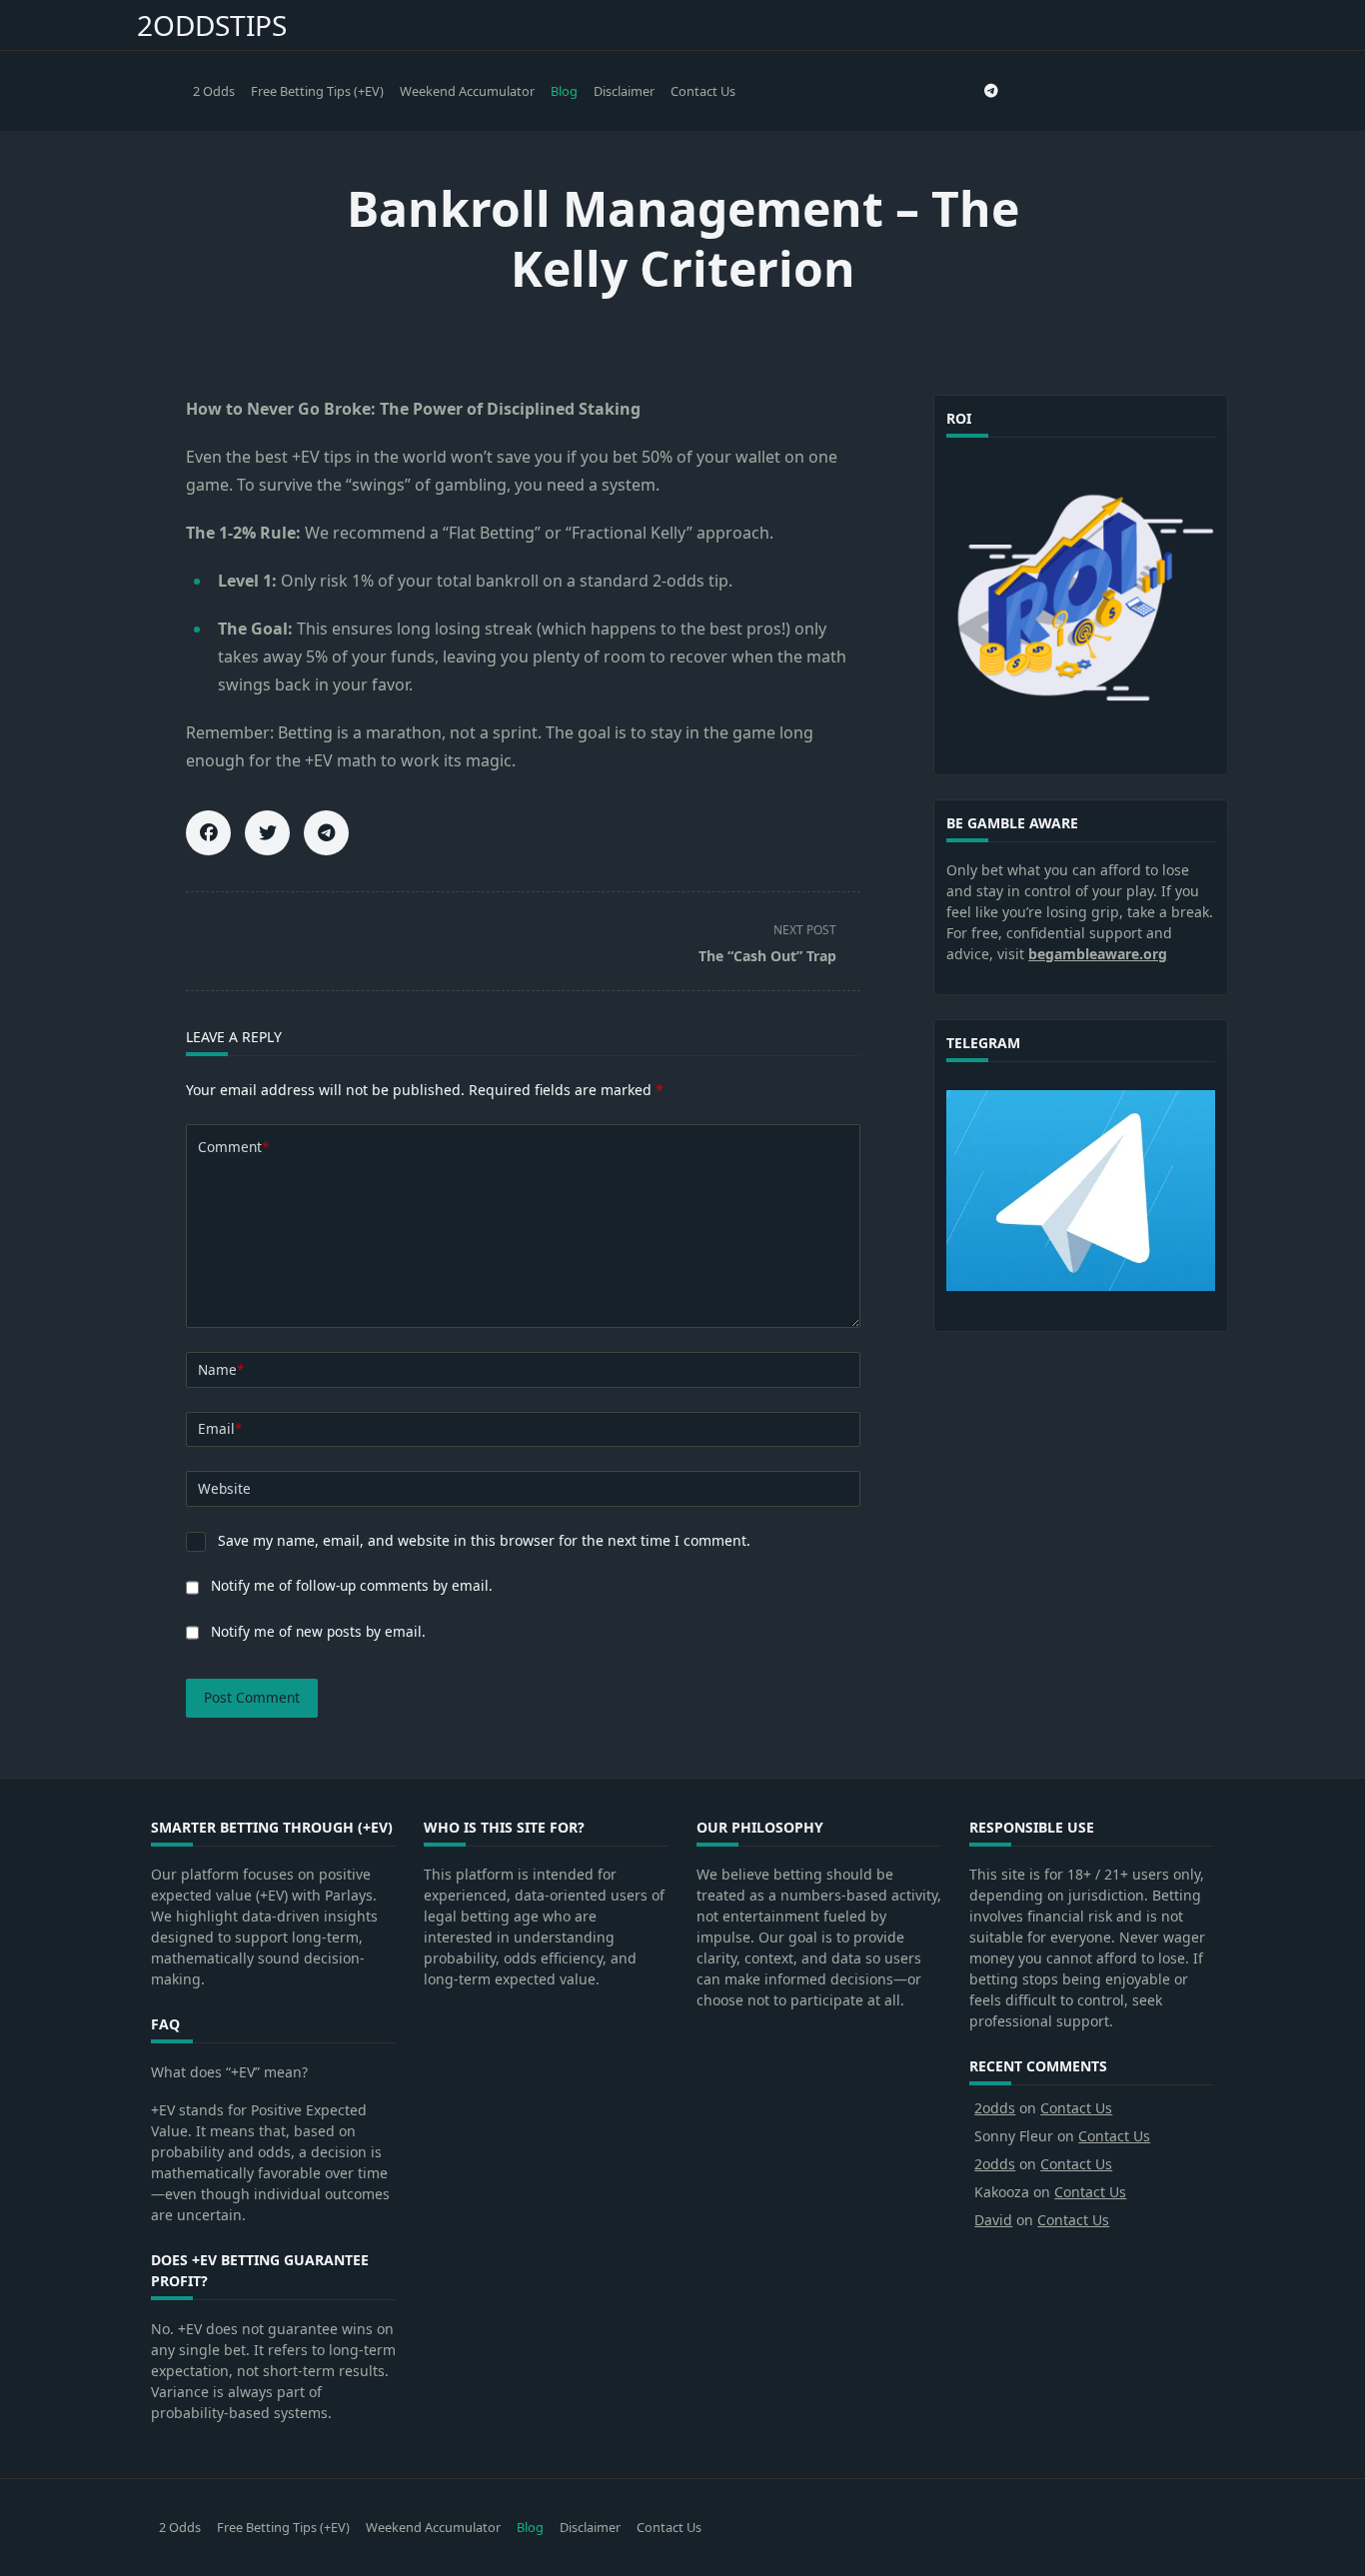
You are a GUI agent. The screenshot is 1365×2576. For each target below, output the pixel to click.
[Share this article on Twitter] (267, 833)
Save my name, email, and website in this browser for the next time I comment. (484, 1540)
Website (224, 1488)
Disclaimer (624, 91)
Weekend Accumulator (467, 91)
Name (221, 1369)
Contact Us (703, 91)
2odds (995, 2108)
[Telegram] (991, 91)
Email (220, 1428)
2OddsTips (212, 25)
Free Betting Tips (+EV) (317, 91)
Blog (564, 91)
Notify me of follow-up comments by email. (352, 1585)
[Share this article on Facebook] (208, 833)
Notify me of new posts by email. (318, 1631)
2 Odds (214, 91)
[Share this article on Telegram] (326, 833)
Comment (233, 1147)
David (993, 2220)
